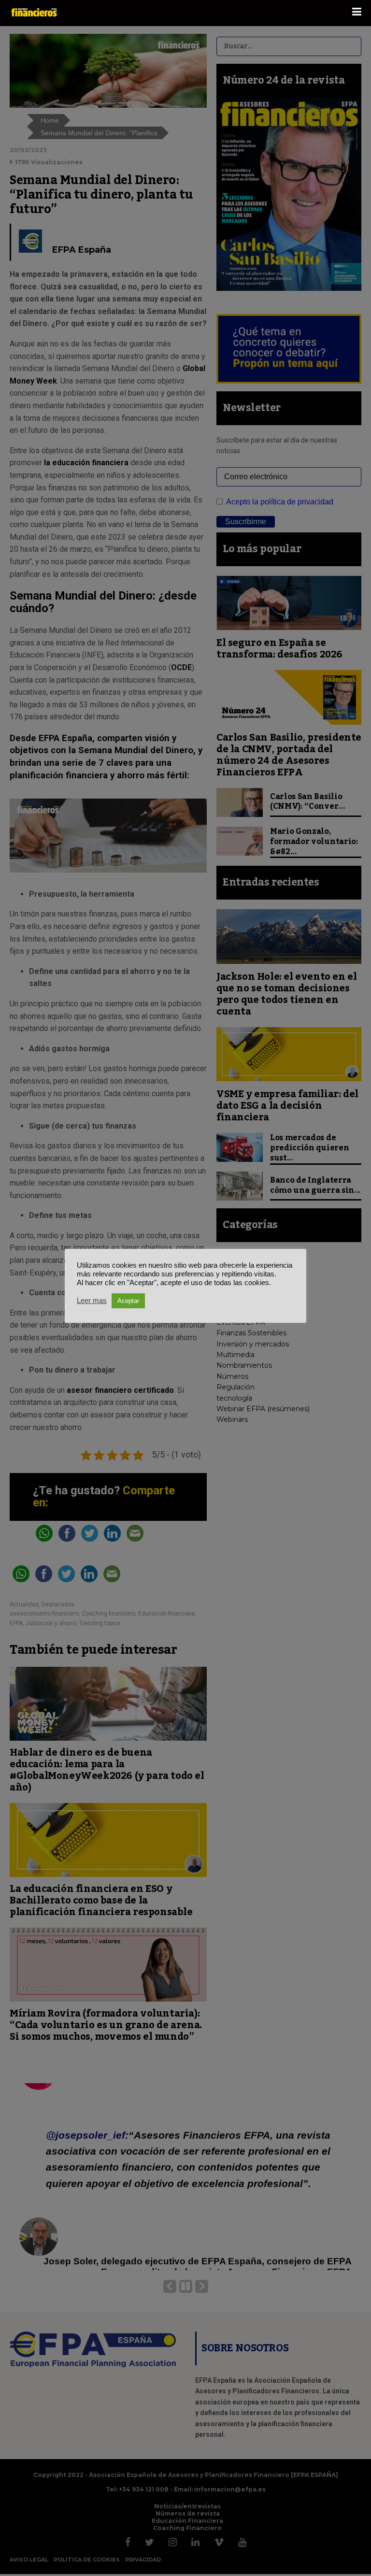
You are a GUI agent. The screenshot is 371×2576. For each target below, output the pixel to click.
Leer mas (92, 1301)
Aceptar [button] (128, 1301)
